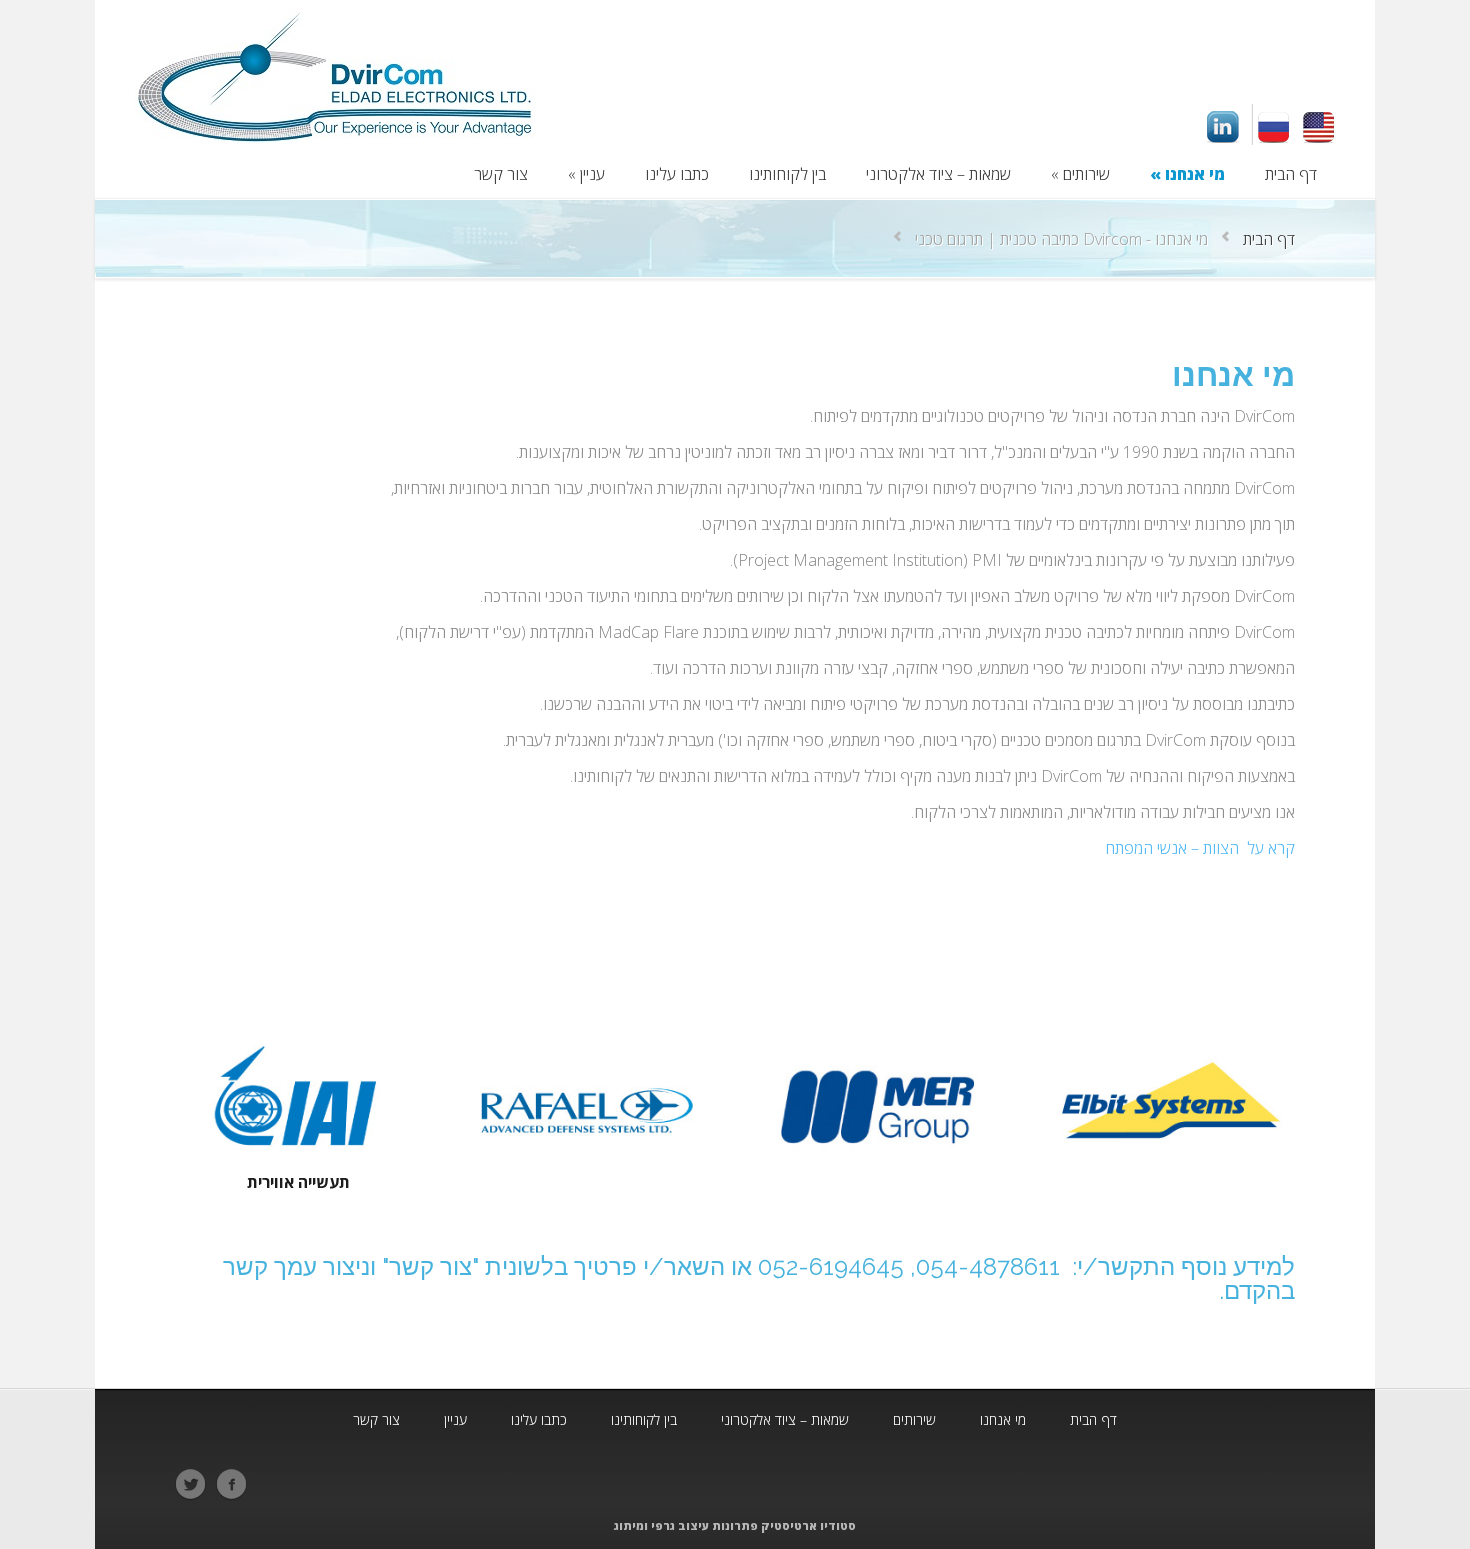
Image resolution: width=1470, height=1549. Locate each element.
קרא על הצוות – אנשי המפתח (1200, 848)
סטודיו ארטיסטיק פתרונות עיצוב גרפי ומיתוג (735, 1525)
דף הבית (1269, 239)
